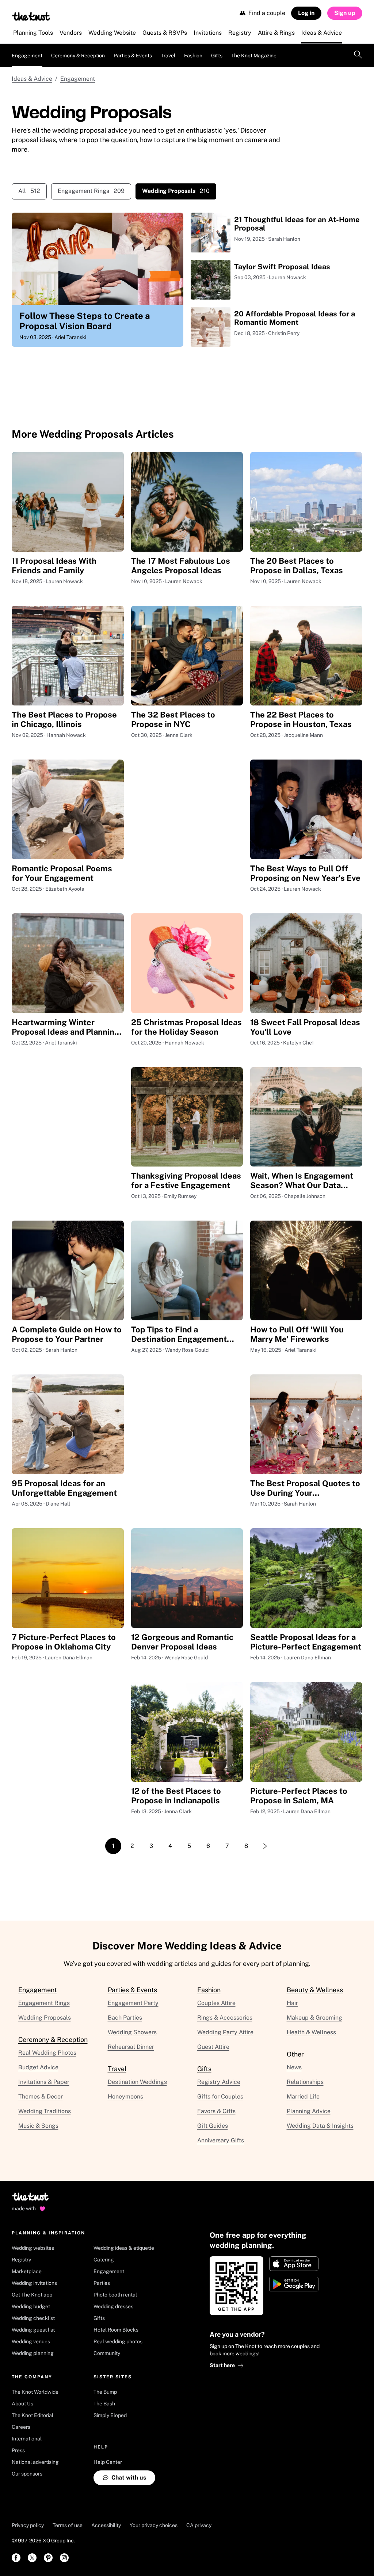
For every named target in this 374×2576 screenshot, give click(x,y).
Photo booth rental (115, 2295)
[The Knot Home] (31, 16)
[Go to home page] (31, 2199)
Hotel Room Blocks (116, 2330)
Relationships (305, 2082)
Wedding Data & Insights (320, 2126)
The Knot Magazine (254, 56)
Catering (104, 2260)
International (27, 2439)
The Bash (104, 2404)
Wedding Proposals (45, 2018)
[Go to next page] (265, 1846)
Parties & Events (133, 56)
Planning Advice (309, 2111)
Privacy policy (28, 2525)
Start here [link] (222, 2365)
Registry (21, 2260)
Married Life (303, 2096)
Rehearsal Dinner (131, 2047)
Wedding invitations (34, 2283)
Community (107, 2353)
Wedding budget (31, 2306)
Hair (292, 2003)
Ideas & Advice (32, 79)
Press (18, 2450)
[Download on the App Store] (294, 2264)
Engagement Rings (91, 191)
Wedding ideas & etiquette (124, 2248)
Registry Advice (219, 2082)
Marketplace (27, 2271)
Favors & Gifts (216, 2111)
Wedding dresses (113, 2306)
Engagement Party (133, 2003)
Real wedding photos (118, 2341)
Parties (102, 2283)
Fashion (193, 56)
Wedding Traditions (45, 2111)
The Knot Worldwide (35, 2392)
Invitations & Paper (44, 2082)
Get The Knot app (32, 2295)
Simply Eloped (110, 2415)
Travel (168, 56)
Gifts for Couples (220, 2096)
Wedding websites (33, 2248)
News (294, 2067)
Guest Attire (213, 2047)
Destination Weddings (137, 2082)
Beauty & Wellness (315, 1990)
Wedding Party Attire (225, 2032)
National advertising (35, 2462)
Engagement (27, 56)
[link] (16, 2558)
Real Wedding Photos (47, 2053)
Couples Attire (216, 2003)
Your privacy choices (154, 2525)
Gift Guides (213, 2126)
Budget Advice (38, 2067)
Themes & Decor (41, 2096)
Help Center (108, 2462)
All (29, 191)
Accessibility (106, 2525)
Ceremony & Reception (78, 56)
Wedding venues (31, 2341)
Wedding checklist (33, 2318)
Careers (21, 2427)
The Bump (105, 2392)
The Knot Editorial (33, 2415)
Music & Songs (38, 2126)
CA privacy (199, 2525)
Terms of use (68, 2525)
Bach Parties (125, 2018)
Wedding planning (33, 2353)
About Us (22, 2404)
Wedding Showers (132, 2032)
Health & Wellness (311, 2032)
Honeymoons (125, 2096)
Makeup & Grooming (314, 2018)
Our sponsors (27, 2474)
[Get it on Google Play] (294, 2284)
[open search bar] (358, 56)
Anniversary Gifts (221, 2140)
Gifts (217, 56)
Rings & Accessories (225, 2018)
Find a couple (267, 13)
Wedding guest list (33, 2330)
